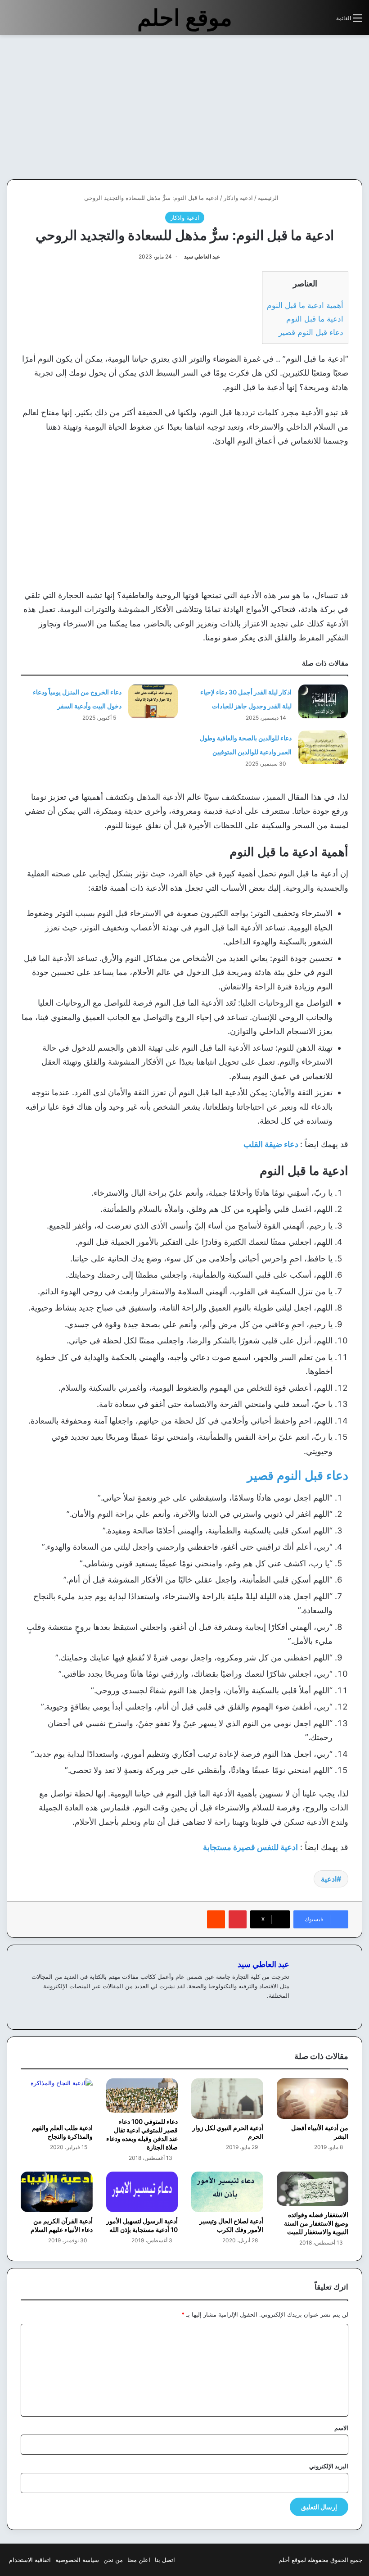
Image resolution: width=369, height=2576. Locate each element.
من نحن (113, 2560)
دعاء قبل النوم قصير (311, 332)
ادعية (329, 1879)
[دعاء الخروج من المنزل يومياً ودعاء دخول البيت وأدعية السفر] (153, 701)
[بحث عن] (325, 21)
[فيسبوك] (273, 2010)
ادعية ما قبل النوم (315, 319)
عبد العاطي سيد (202, 256)
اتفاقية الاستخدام (30, 2560)
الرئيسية (269, 198)
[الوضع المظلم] (309, 21)
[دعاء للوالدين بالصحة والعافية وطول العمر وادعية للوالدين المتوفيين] (323, 747)
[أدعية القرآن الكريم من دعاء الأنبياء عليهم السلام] (57, 2192)
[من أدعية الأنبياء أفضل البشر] (313, 2099)
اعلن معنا (139, 2560)
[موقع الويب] (284, 2010)
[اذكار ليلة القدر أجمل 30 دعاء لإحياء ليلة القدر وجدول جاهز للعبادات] (323, 701)
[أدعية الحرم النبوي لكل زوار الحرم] (227, 2099)
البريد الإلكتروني (329, 2466)
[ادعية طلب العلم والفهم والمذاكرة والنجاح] (57, 2099)
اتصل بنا (165, 2560)
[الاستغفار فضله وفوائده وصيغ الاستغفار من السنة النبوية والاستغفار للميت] (313, 2189)
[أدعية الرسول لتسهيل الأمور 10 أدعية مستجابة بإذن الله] (142, 2192)
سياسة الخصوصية (77, 2560)
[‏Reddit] (216, 1919)
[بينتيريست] (238, 1919)
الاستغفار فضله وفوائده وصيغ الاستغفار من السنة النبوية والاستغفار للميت (316, 2223)
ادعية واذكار (238, 198)
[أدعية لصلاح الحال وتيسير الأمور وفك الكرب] (227, 2192)
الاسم (341, 2428)
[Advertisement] (293, 107)
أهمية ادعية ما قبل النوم (305, 305)
